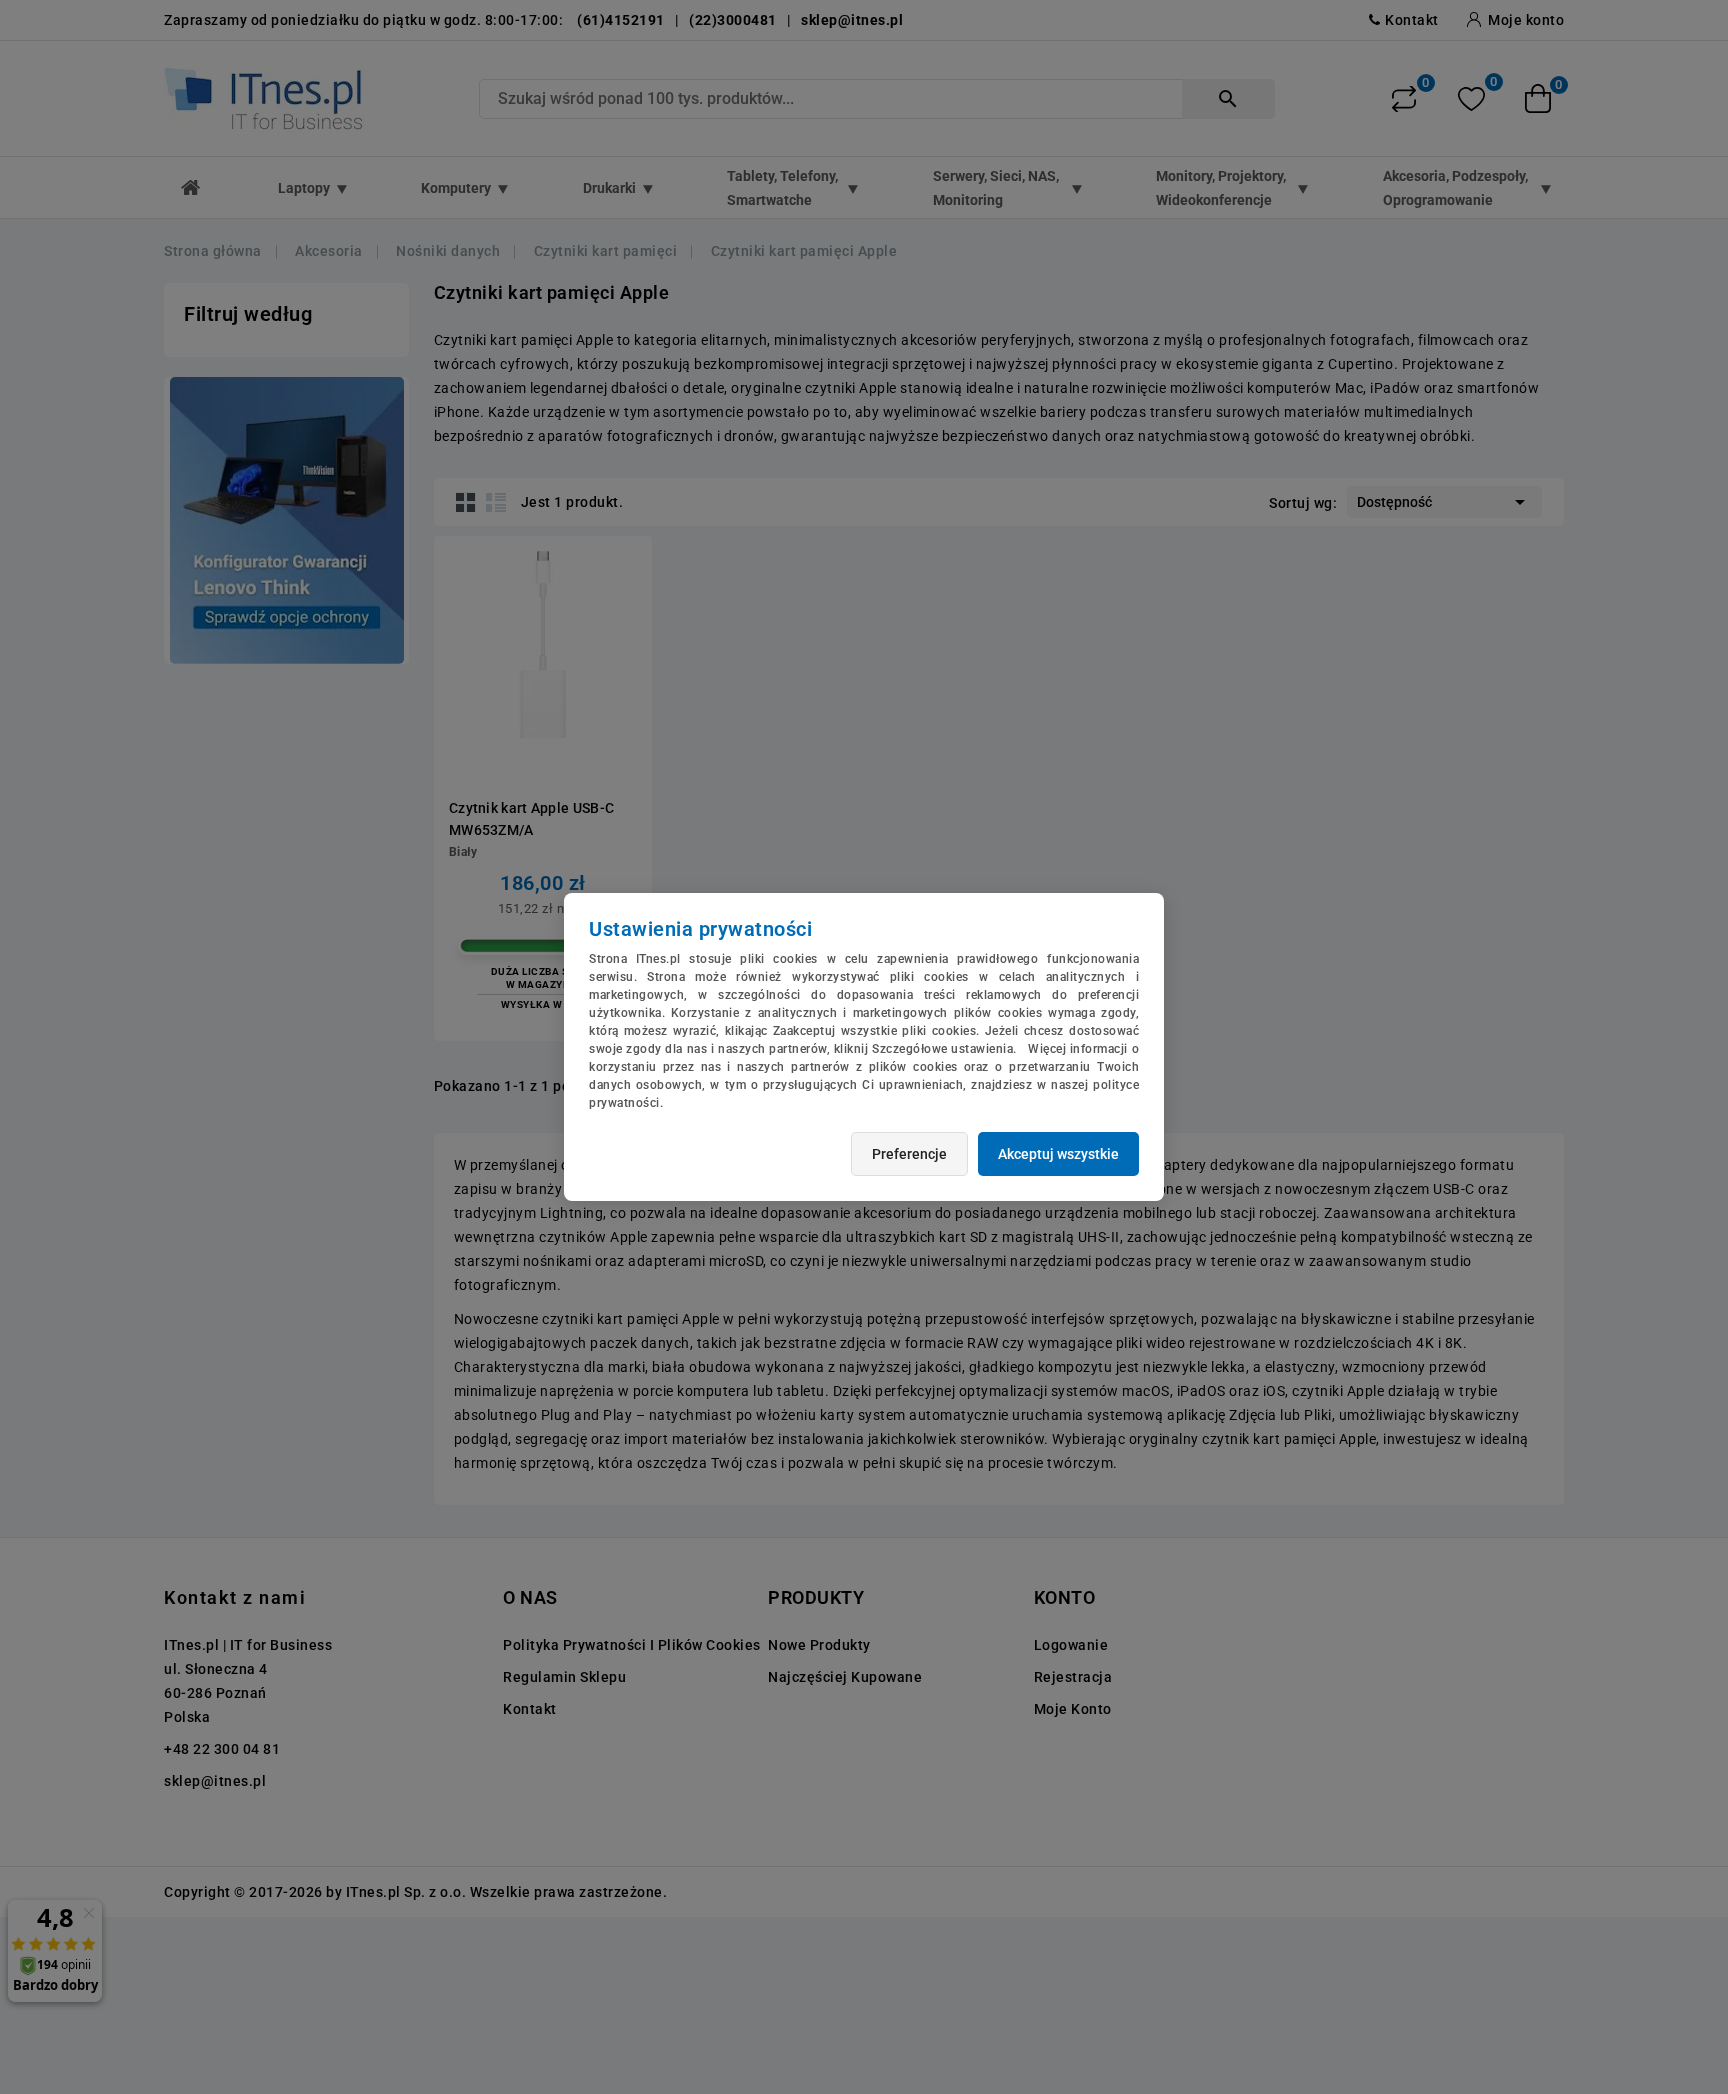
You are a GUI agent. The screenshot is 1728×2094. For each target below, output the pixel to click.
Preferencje (909, 1154)
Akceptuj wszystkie (1058, 1154)
